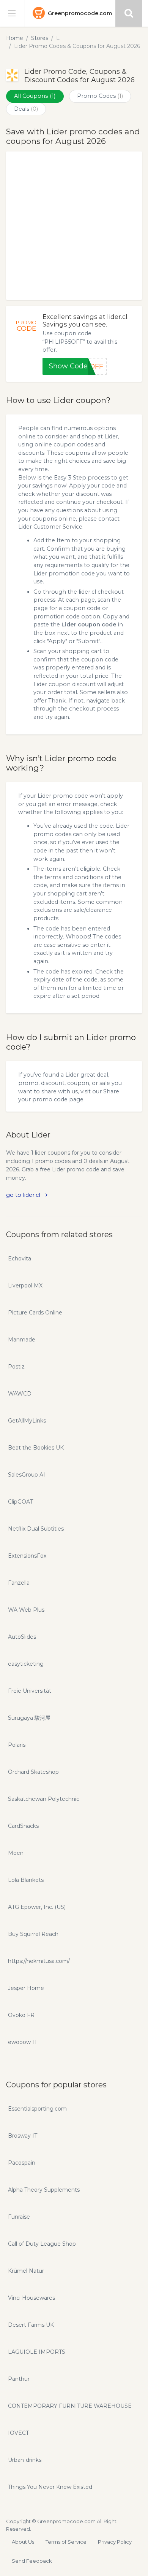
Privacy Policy (115, 2542)
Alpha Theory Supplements (44, 2190)
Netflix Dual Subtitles (36, 1529)
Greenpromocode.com (80, 13)
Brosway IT (23, 2136)
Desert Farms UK (31, 2325)
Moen (16, 1853)
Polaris (17, 1745)
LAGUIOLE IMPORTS (37, 2352)
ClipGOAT (20, 1502)
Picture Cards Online (35, 1313)
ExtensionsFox (27, 1556)
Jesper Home (26, 1988)
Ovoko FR (21, 2015)
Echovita (20, 1259)
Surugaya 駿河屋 (29, 1718)
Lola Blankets (26, 1880)
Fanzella (19, 1583)
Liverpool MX (25, 1286)
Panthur (19, 2379)
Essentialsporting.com (37, 2109)
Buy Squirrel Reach (33, 1934)
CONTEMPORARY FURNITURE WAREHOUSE (70, 2406)
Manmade (22, 1340)
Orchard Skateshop (33, 1772)
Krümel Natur (26, 2271)
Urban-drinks (25, 2460)
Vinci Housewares (31, 2298)
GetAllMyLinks (27, 1421)
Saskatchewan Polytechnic (44, 1799)
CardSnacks (23, 1826)
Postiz (16, 1367)
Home (15, 38)
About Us (23, 2542)
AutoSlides (22, 1637)
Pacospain (22, 2163)
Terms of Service (66, 2542)
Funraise (19, 2217)
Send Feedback (32, 2561)
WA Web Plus (26, 1610)
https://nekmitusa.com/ (39, 1961)
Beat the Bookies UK (36, 1448)
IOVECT (18, 2433)
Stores (40, 38)
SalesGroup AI (27, 1475)
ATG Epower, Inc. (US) (37, 1907)
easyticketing (26, 1664)
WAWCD (20, 1394)
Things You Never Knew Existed (50, 2487)
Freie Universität (30, 1691)
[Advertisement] (74, 226)
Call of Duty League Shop (42, 2244)
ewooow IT (23, 2042)
